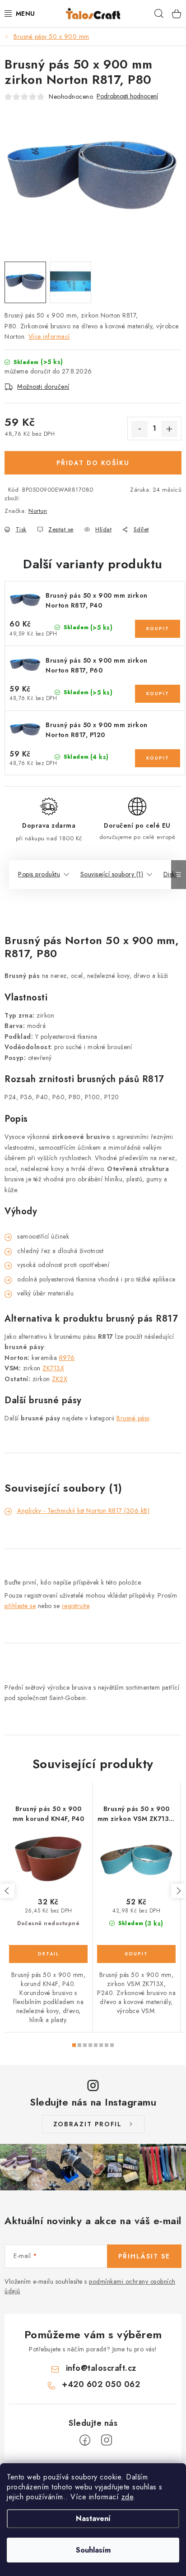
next (178, 1891)
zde (128, 2497)
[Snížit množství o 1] (139, 429)
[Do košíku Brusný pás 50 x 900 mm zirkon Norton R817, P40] (158, 629)
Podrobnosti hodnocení (127, 96)
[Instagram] (107, 2440)
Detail (48, 1954)
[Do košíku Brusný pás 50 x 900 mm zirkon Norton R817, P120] (158, 758)
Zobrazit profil (88, 2124)
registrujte (76, 1606)
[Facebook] (85, 2440)
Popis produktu (39, 874)
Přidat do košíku (93, 463)
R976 (67, 1358)
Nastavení (93, 2518)
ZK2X (60, 1379)
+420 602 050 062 (101, 2384)
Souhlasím (93, 2550)
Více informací (49, 336)
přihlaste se (20, 1606)
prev (7, 1891)
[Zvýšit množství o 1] (169, 429)
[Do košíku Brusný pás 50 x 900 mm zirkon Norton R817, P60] (158, 694)
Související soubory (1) (112, 874)
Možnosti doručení (43, 387)
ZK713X (53, 1368)
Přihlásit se (144, 2256)
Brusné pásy (133, 1418)
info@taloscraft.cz (101, 2368)
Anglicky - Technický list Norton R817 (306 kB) (83, 1511)
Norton (38, 511)
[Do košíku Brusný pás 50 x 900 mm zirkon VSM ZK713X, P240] (136, 1954)
